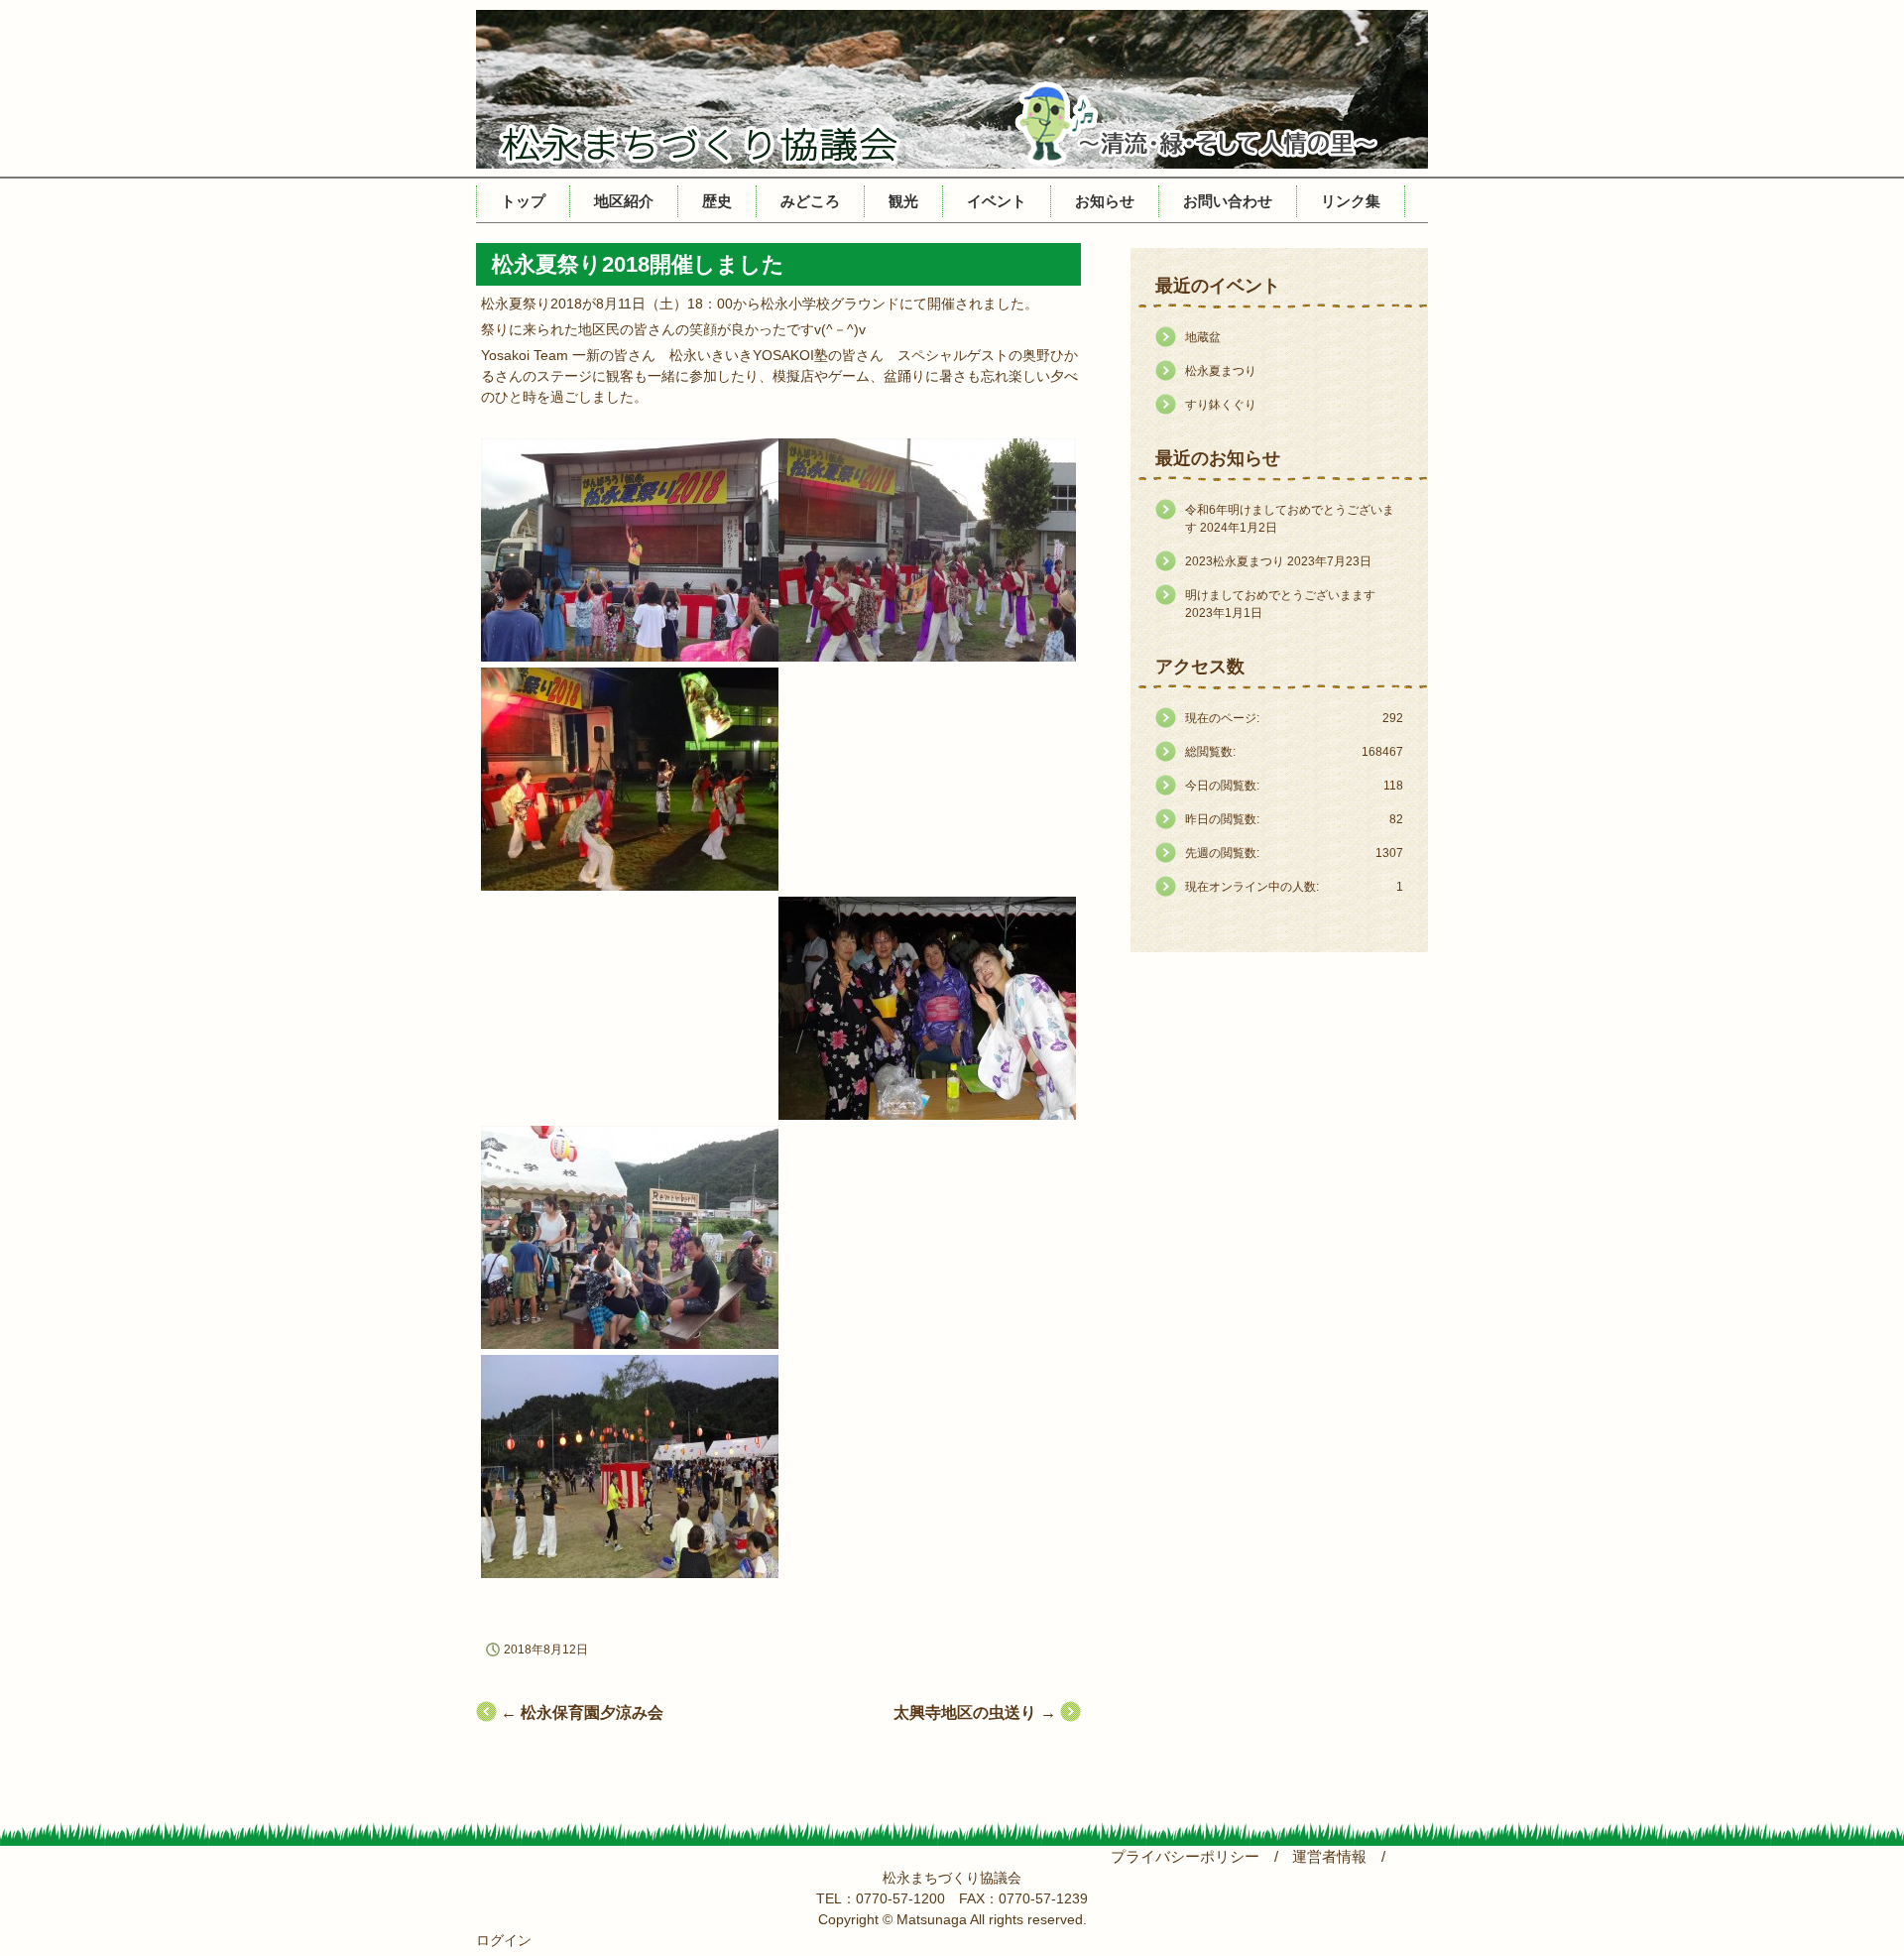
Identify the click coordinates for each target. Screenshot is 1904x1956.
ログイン (504, 1940)
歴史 (717, 201)
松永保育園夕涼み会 (582, 1712)
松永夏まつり (1221, 371)
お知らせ (1105, 201)
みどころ (810, 201)
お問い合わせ (1228, 201)
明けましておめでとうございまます (1280, 595)
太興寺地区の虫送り (975, 1712)
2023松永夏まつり (1235, 561)
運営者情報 (1329, 1857)
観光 (903, 201)
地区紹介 (624, 201)
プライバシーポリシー (1185, 1857)
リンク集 (1351, 201)
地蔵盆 (1203, 337)
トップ (523, 201)
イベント (997, 201)
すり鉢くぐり (1221, 405)
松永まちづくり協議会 (952, 89)
